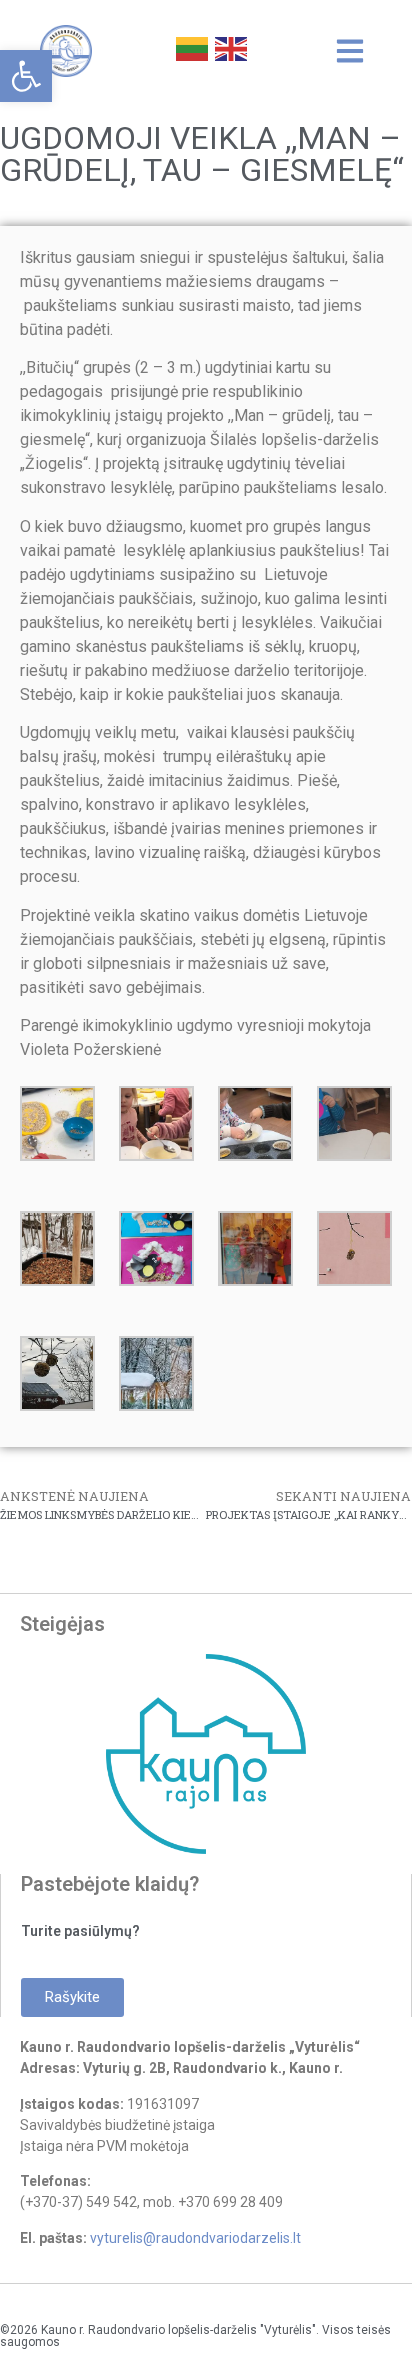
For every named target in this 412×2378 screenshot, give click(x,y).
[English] (229, 47)
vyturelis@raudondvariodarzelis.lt (195, 2238)
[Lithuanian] (190, 47)
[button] (26, 76)
